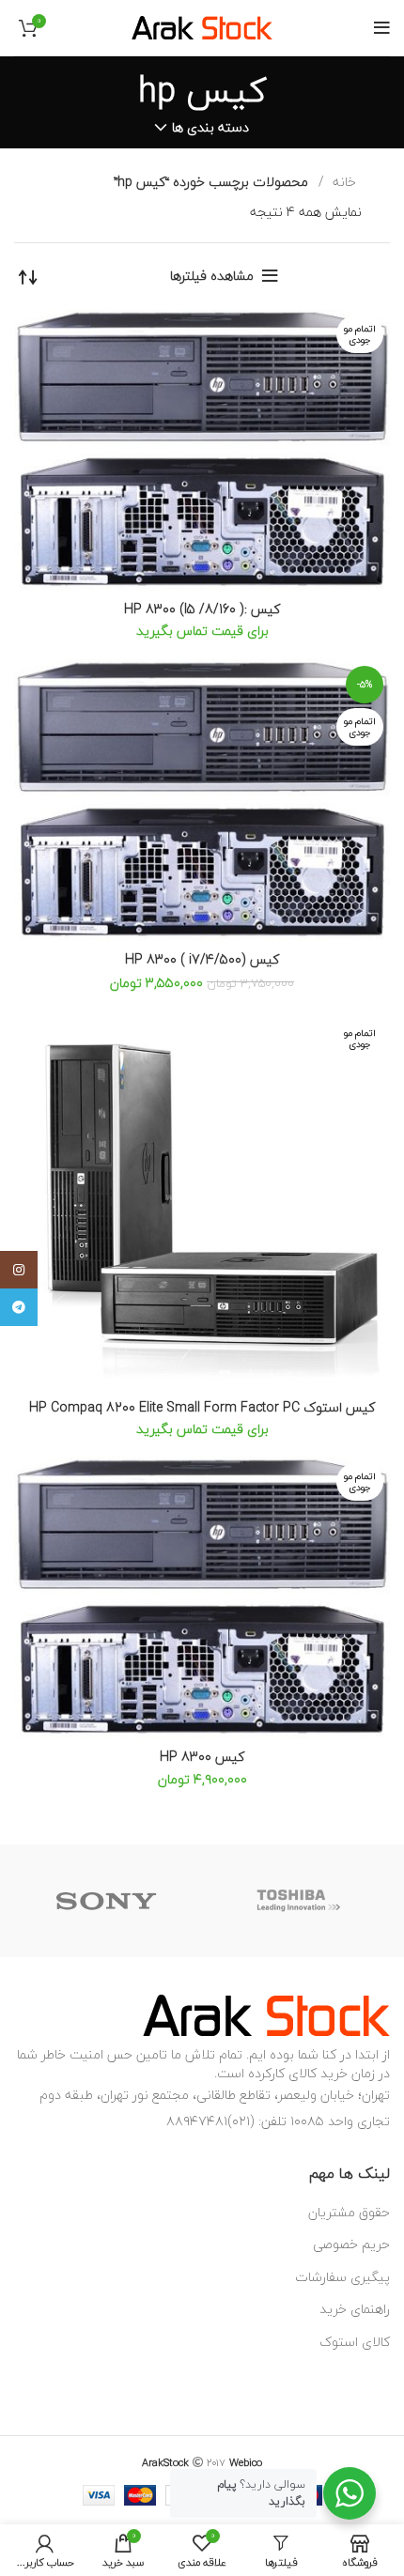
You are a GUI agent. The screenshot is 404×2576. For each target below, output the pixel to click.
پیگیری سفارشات (342, 2277)
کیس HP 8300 (202, 1757)
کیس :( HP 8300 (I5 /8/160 (202, 609)
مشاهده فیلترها (212, 276)
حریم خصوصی (351, 2244)
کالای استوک (355, 2342)
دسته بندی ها (210, 128)
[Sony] (107, 1901)
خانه (342, 182)
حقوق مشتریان (349, 2212)
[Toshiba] (299, 1901)
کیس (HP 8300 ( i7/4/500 (202, 959)
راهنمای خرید (355, 2309)
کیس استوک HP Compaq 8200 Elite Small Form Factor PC (202, 1407)
